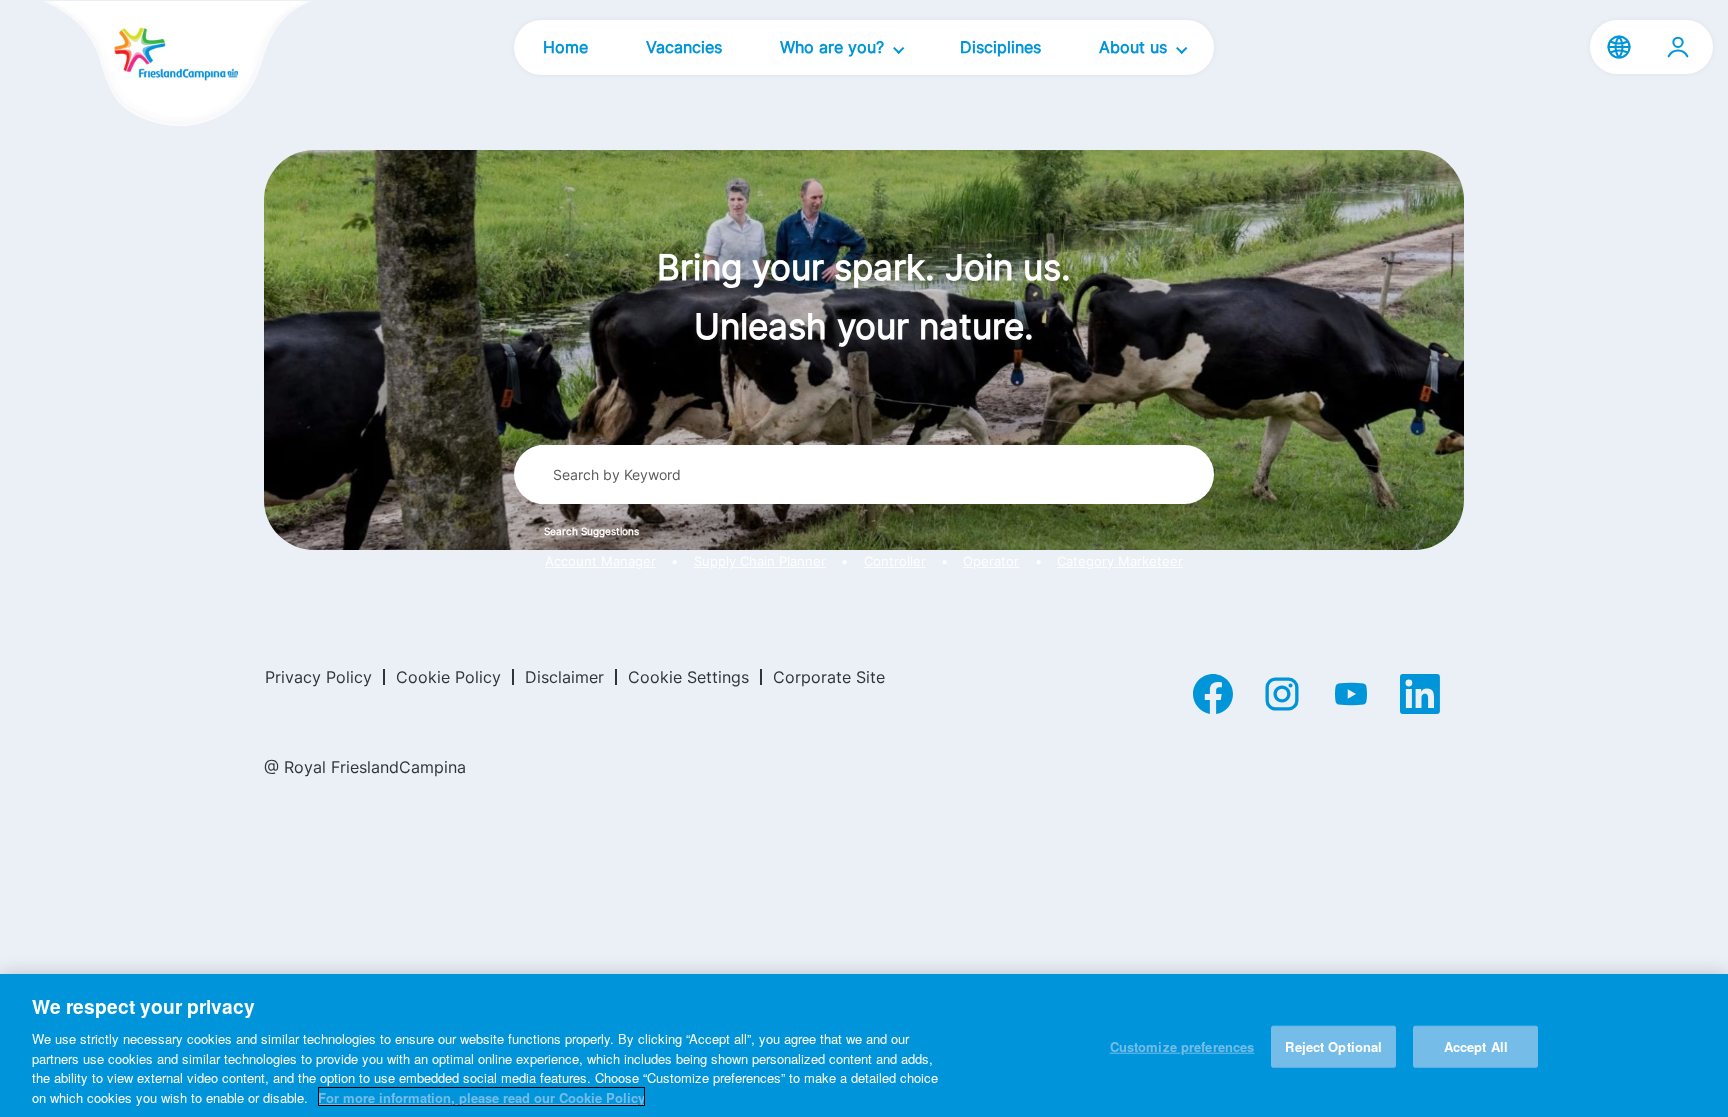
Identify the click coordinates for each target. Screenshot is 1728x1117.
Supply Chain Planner (760, 561)
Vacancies (684, 47)
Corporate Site (829, 677)
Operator (991, 561)
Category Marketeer (1120, 561)
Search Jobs (1125, 474)
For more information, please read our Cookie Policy (481, 1096)
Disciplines (1000, 47)
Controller (895, 561)
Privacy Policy (318, 677)
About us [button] (1135, 47)
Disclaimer (564, 677)
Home (565, 47)
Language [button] (1619, 47)
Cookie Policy (448, 677)
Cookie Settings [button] (688, 677)
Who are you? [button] (834, 47)
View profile (1678, 47)
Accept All (1476, 1046)
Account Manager (600, 561)
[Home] (142, 65)
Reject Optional (1333, 1046)
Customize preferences (1182, 1046)
